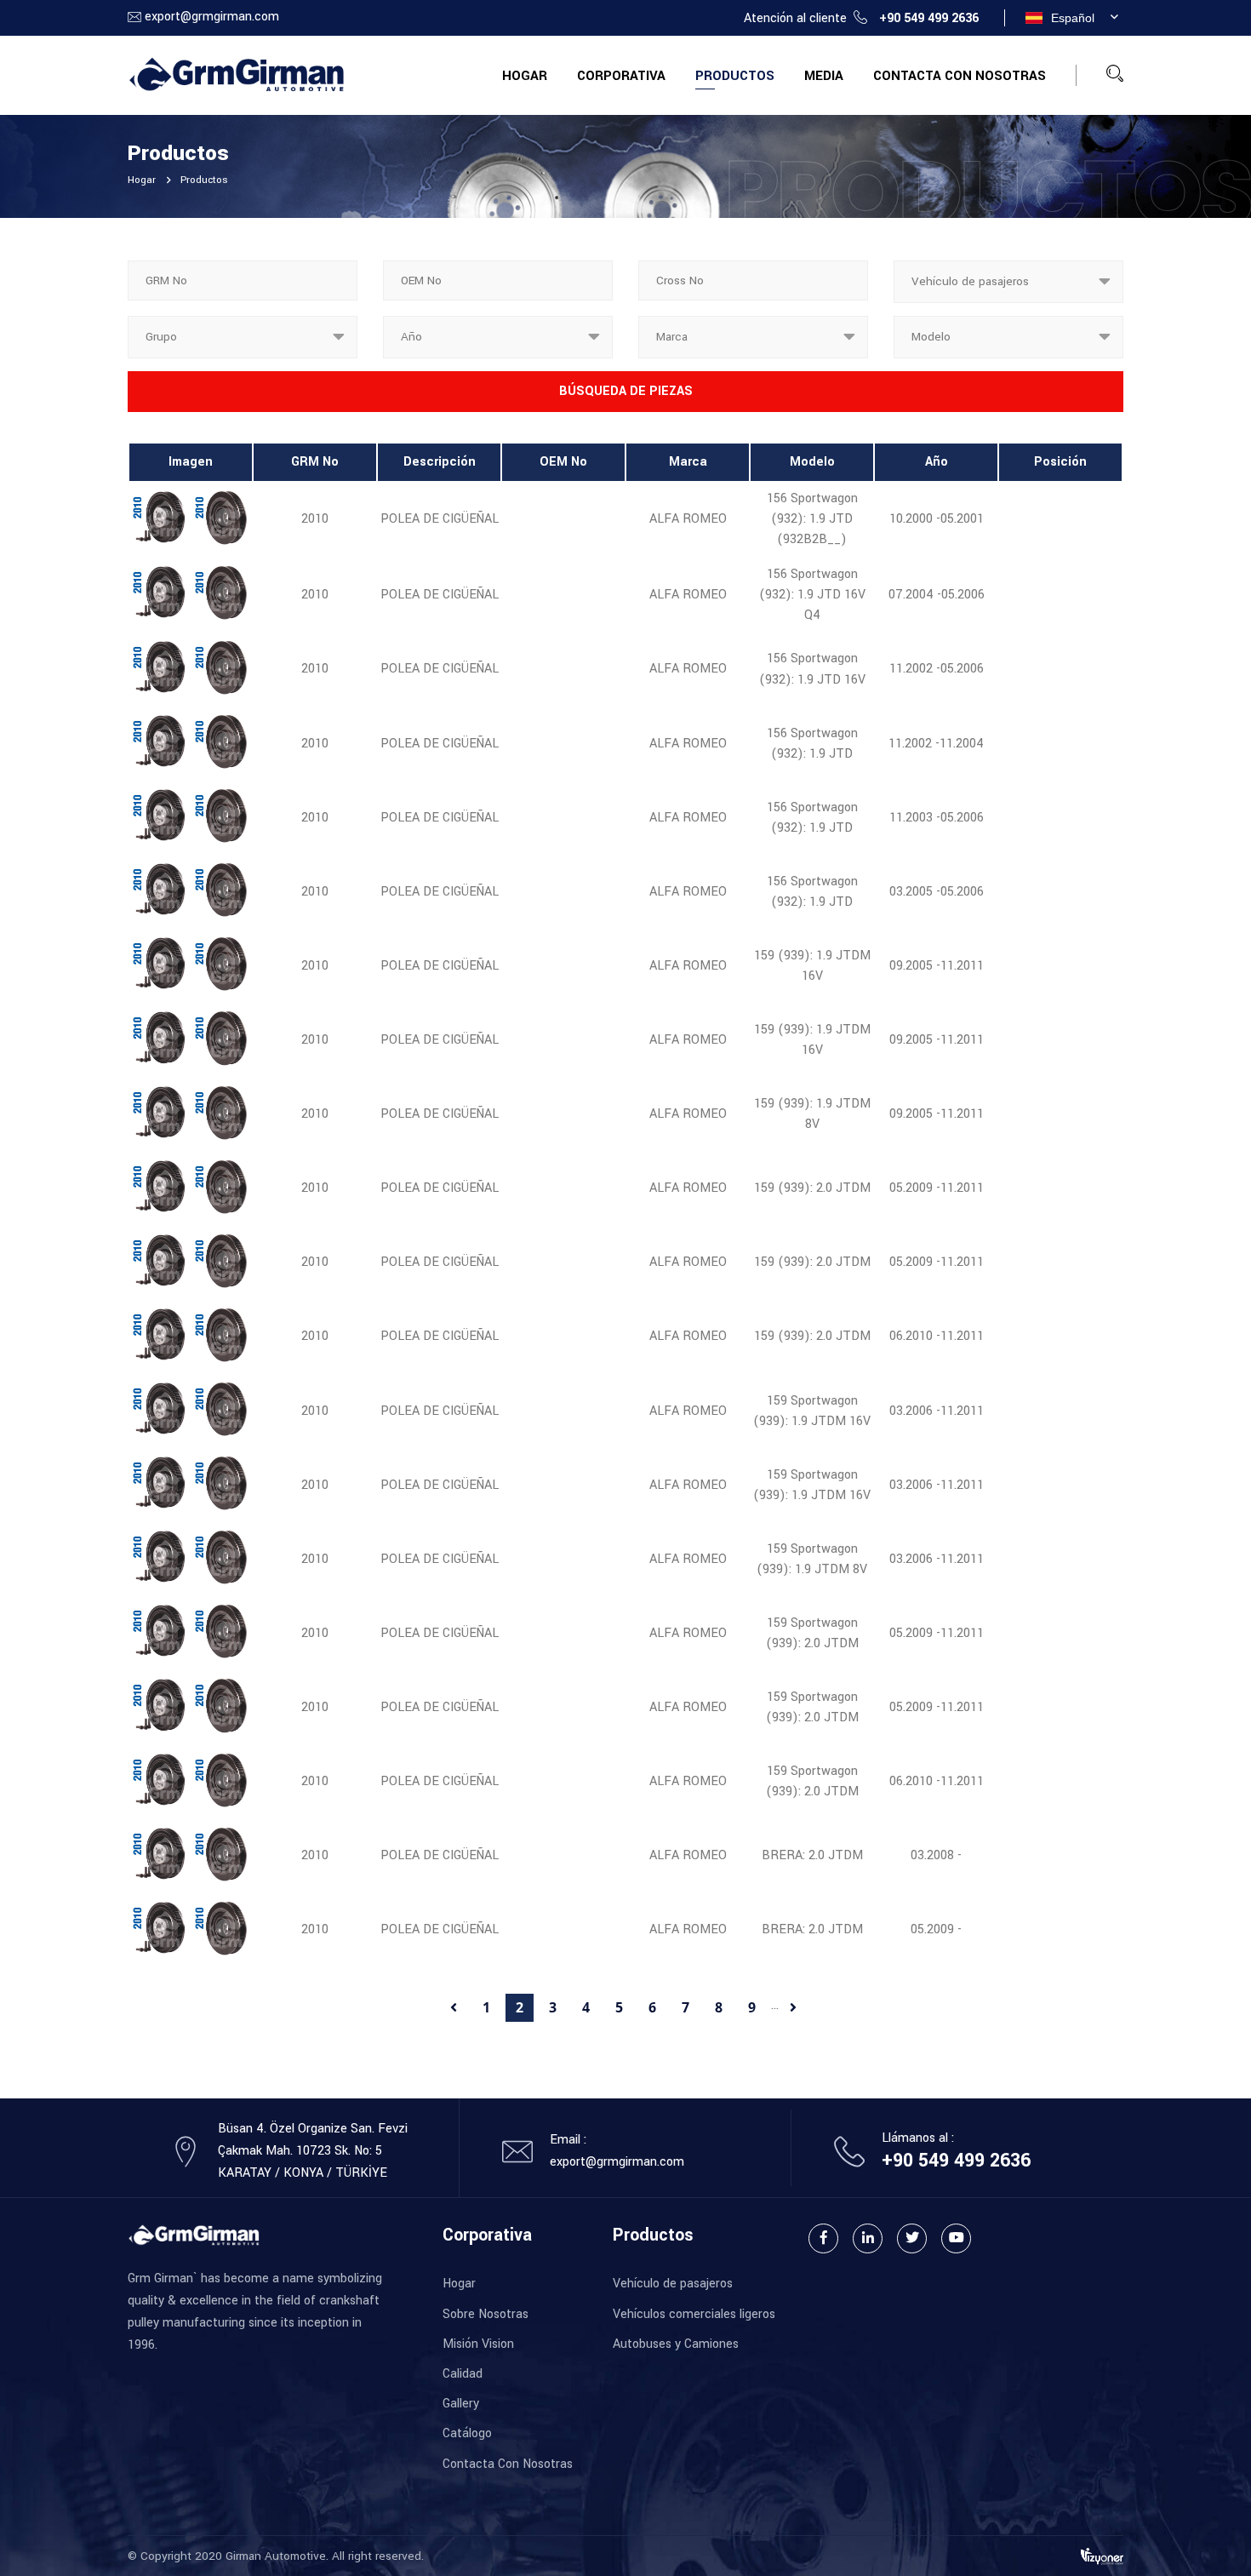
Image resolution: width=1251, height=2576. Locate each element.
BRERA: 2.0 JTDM (812, 1855)
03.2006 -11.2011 (937, 1411)
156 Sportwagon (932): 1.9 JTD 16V (812, 669)
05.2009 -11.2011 (937, 1188)
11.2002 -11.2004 (936, 744)
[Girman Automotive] (236, 74)
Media (824, 76)
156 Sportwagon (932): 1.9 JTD (812, 744)
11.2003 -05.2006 (937, 818)
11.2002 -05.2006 (937, 669)
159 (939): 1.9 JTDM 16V (812, 966)
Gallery (461, 2404)
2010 (315, 519)
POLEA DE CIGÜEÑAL (440, 519)
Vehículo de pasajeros (673, 2284)
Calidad (463, 2374)
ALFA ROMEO (688, 519)
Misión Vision (478, 2344)
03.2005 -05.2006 (937, 892)
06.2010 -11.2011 (937, 1336)
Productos (735, 76)
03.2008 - (936, 1855)
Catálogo (467, 2433)
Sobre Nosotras (486, 2314)
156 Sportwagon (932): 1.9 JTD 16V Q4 (812, 595)
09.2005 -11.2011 (937, 966)
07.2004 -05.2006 (937, 595)
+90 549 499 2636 (929, 18)
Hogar (525, 76)
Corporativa (621, 76)
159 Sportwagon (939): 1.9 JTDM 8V (812, 1559)
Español (1073, 18)
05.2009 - (936, 1929)
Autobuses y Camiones (676, 2344)
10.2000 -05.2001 (937, 519)
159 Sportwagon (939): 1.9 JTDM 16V (812, 1411)
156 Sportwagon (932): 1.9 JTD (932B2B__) (812, 519)
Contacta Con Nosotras (960, 76)
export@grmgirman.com (212, 17)
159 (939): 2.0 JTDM (812, 1188)
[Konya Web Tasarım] (1102, 2555)
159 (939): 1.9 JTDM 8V (812, 1114)
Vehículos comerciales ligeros (694, 2314)
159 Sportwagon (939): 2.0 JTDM (812, 1633)
